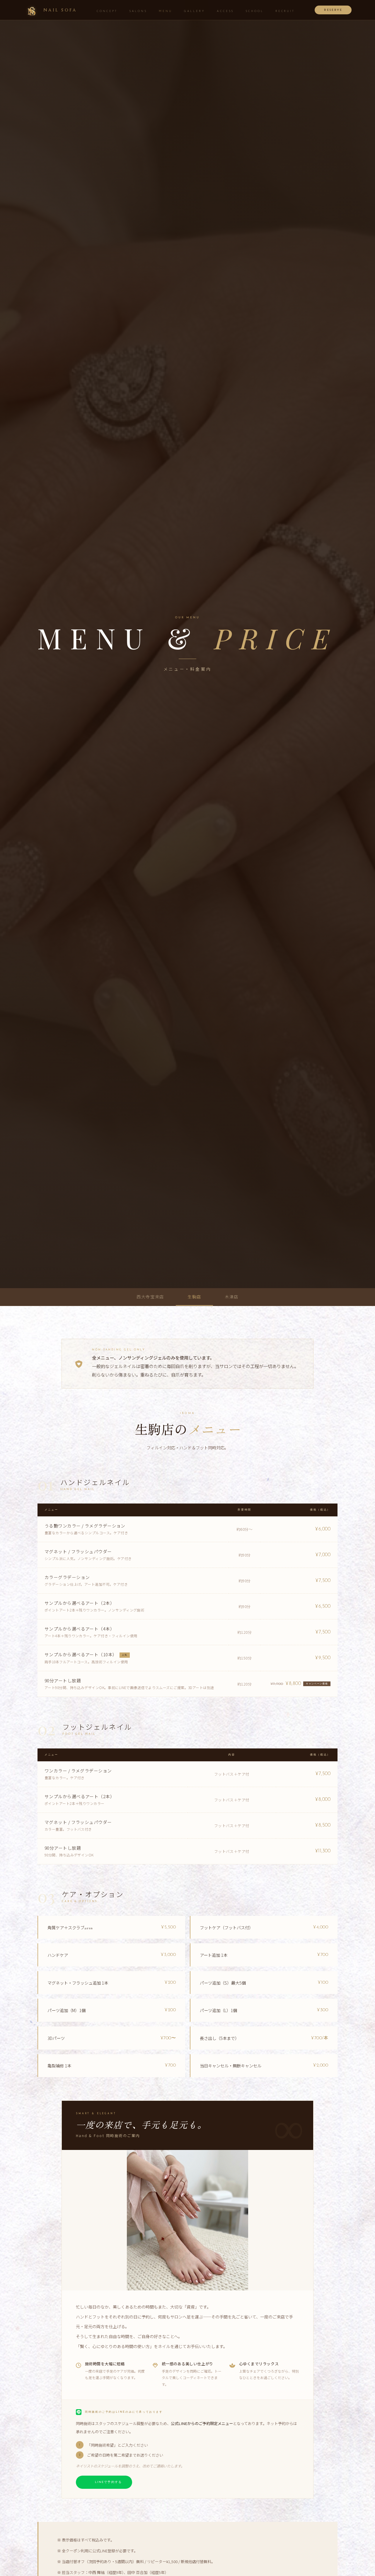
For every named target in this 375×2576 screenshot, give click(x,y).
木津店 (232, 1297)
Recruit (285, 11)
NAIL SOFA (60, 10)
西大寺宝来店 (150, 1297)
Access (225, 11)
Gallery (195, 11)
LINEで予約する (108, 2482)
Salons (138, 11)
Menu (166, 11)
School (254, 11)
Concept (107, 11)
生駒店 (194, 1297)
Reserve (333, 10)
